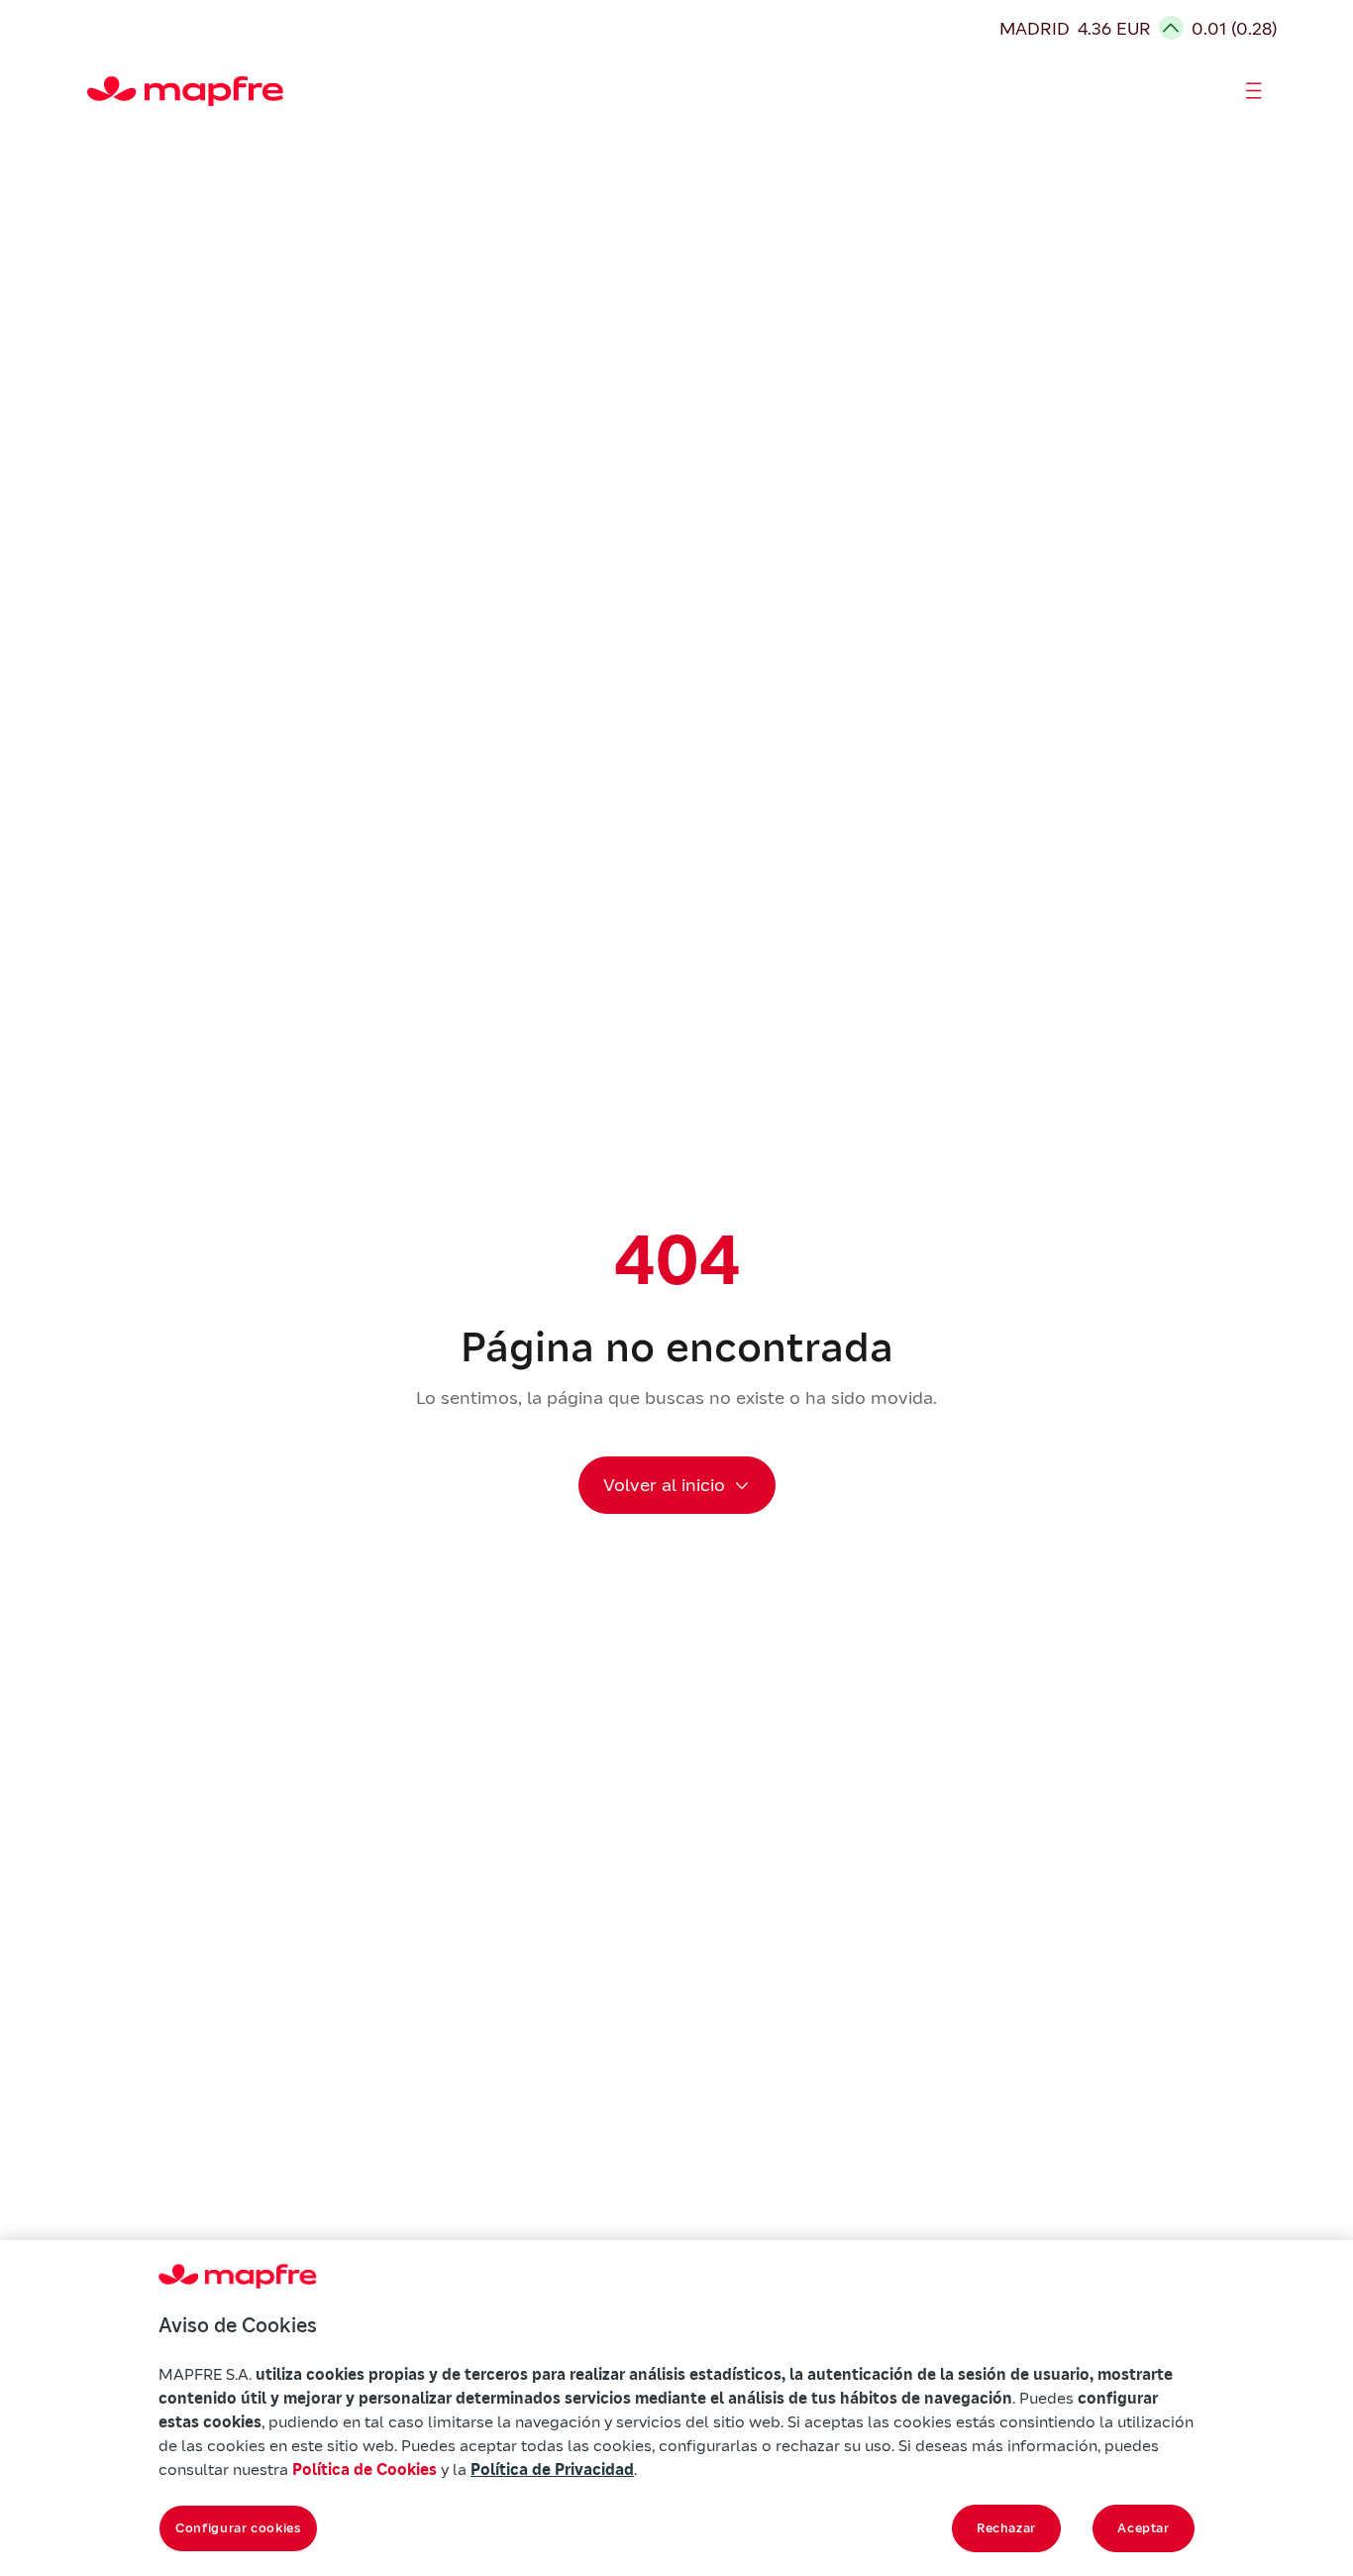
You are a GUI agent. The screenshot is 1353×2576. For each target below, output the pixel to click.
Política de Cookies (364, 2469)
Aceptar (1144, 2528)
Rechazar (1006, 2528)
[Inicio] (96, 91)
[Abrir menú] (1254, 91)
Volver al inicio (664, 1485)
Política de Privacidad (552, 2469)
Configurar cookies (238, 2528)
